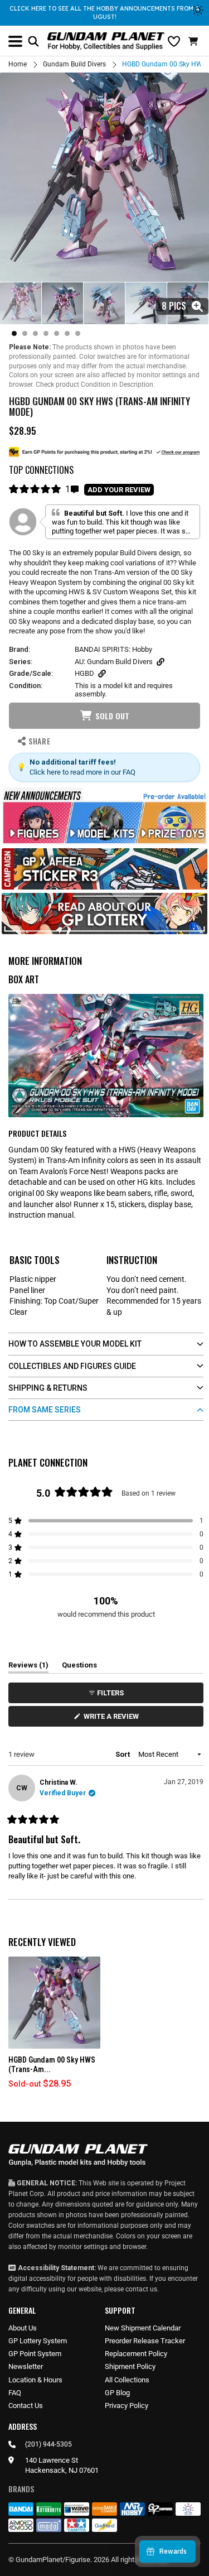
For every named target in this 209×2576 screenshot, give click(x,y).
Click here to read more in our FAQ (82, 772)
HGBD (84, 673)
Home (18, 64)
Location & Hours (35, 2380)
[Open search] (33, 41)
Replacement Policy (136, 2354)
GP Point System (35, 2354)
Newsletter (26, 2366)
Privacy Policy (127, 2406)
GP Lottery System (38, 2341)
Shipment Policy (130, 2366)
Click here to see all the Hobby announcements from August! (104, 13)
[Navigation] (15, 41)
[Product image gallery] (104, 177)
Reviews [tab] (28, 1667)
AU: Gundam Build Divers (114, 662)
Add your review (119, 490)
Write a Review (113, 1719)
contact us (141, 2289)
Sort (123, 1754)
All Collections (127, 2380)
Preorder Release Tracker (145, 2341)
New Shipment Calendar (143, 2328)
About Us (23, 2328)
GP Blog (117, 2393)
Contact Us (26, 2406)
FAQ (15, 2393)
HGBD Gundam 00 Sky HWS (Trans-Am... (52, 2065)
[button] (195, 41)
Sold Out (112, 716)
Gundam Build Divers (74, 64)
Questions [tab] (79, 1667)
